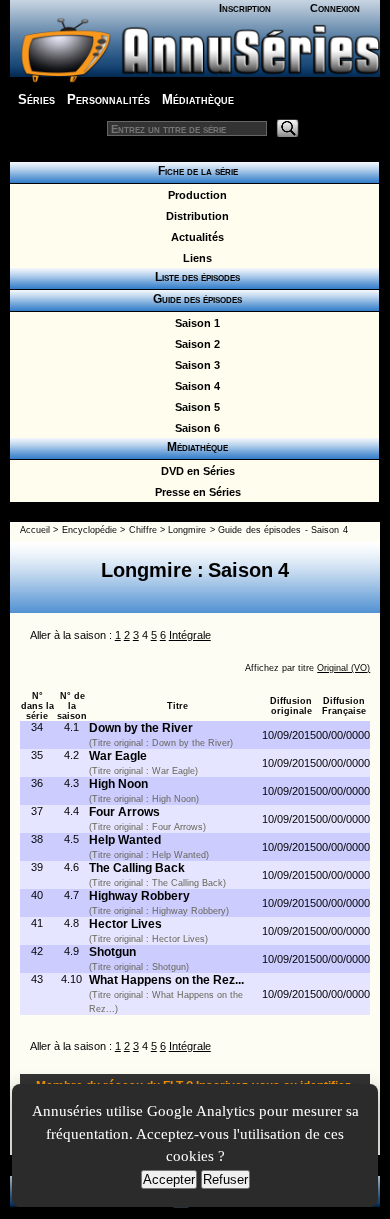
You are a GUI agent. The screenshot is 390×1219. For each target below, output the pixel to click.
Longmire (187, 530)
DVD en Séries (195, 471)
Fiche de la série (195, 171)
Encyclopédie (89, 530)
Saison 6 (194, 428)
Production (194, 195)
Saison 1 (194, 323)
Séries (36, 99)
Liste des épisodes (194, 277)
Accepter (169, 1179)
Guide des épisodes (194, 299)
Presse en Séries (195, 492)
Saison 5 (194, 407)
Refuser (225, 1179)
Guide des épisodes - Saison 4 (282, 530)
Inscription (245, 8)
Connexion (335, 8)
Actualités (194, 237)
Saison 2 (194, 344)
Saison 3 (194, 365)
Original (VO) (343, 668)
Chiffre (143, 530)
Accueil (35, 530)
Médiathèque (198, 99)
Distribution (194, 216)
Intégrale (190, 635)
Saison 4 (194, 386)
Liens (194, 258)
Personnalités (108, 99)
